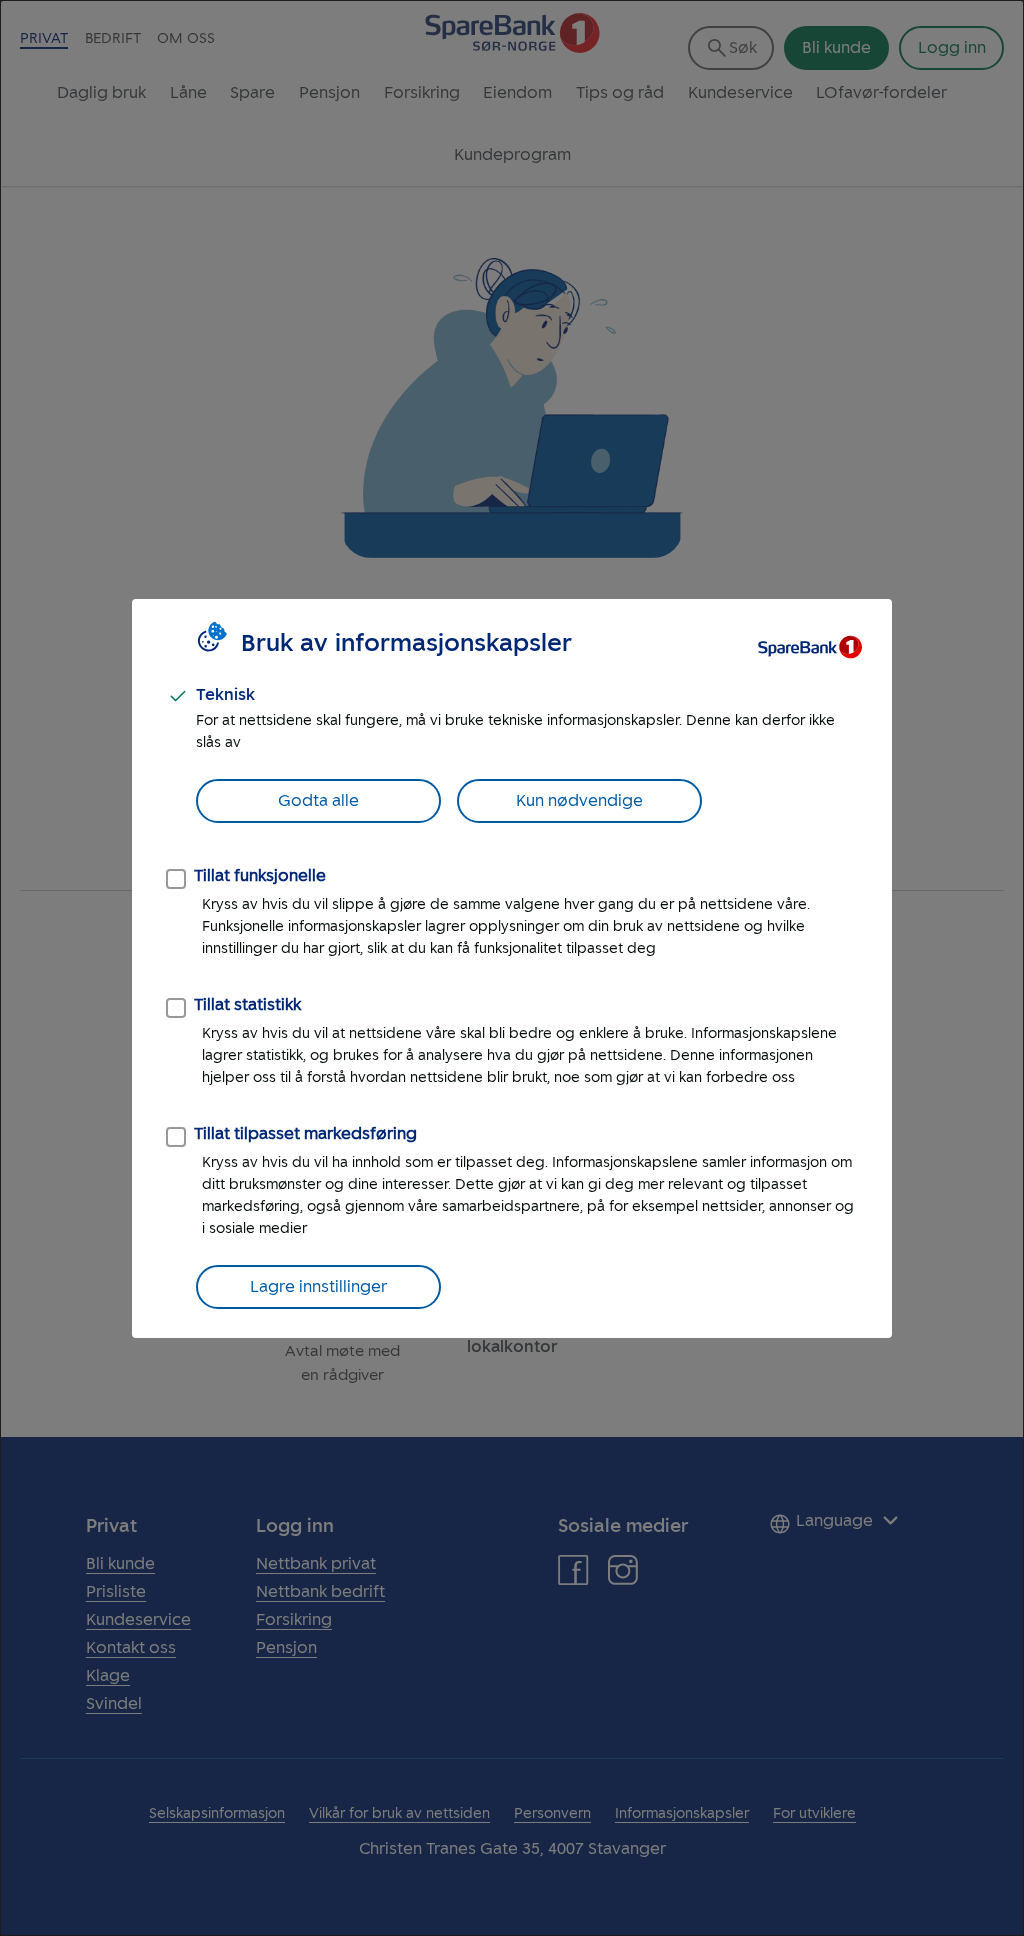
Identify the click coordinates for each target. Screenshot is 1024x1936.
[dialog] (512, 968)
